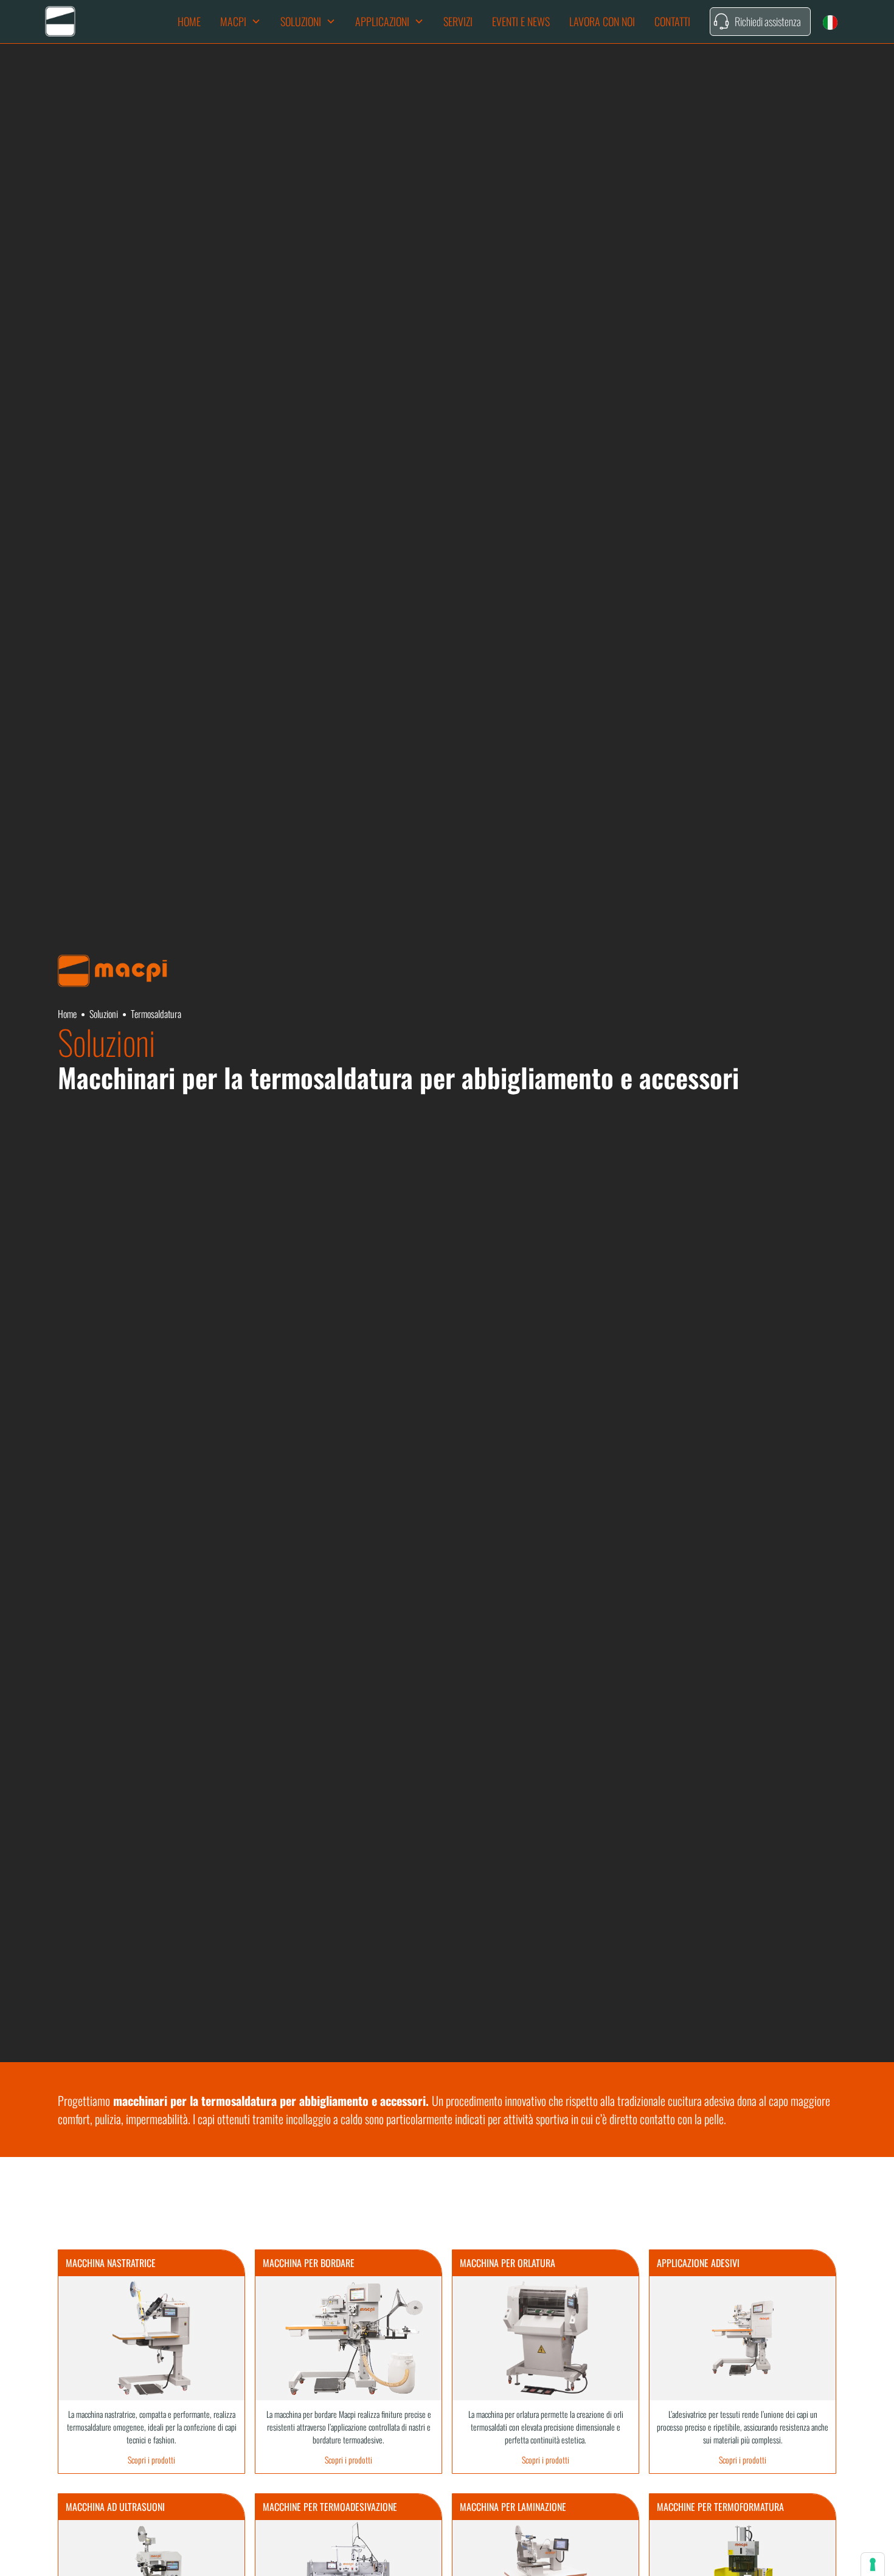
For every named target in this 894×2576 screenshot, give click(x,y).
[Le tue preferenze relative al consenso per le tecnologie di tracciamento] (873, 2564)
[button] (241, 22)
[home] (60, 21)
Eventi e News (521, 21)
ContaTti (672, 21)
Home (189, 21)
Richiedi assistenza (768, 21)
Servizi (458, 21)
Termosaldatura (156, 1014)
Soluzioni (104, 1014)
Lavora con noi (602, 21)
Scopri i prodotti (151, 2460)
